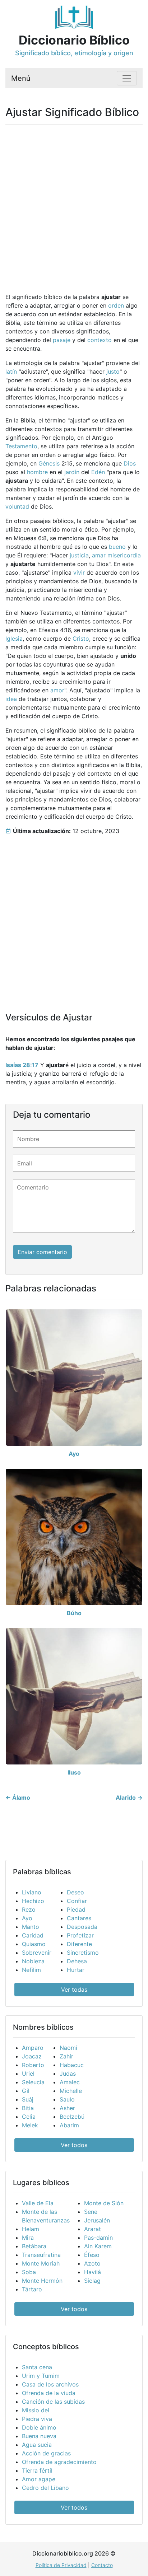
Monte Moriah (41, 2263)
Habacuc (72, 2065)
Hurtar (76, 1970)
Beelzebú (72, 2117)
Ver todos (74, 2145)
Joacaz (32, 2056)
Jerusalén (97, 2220)
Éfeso (92, 2255)
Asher (67, 2108)
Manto (31, 1927)
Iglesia (14, 639)
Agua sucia (37, 2445)
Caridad (33, 1935)
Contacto (102, 2565)
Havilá (92, 2272)
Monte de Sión (104, 2203)
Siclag (92, 2281)
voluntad (17, 506)
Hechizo (33, 1901)
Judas (68, 2074)
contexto (100, 340)
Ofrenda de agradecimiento (59, 2462)
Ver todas (74, 1990)
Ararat (92, 2229)
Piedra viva (37, 2419)
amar (99, 555)
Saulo (67, 2099)
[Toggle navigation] (127, 78)
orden (116, 305)
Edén (98, 472)
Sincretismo (83, 1953)
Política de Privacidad (61, 2565)
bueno (117, 547)
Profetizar (80, 1935)
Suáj (28, 2099)
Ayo (27, 1918)
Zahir (66, 2056)
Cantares (79, 1918)
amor (57, 690)
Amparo (33, 2048)
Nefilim (31, 1970)
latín (11, 371)
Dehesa (77, 1961)
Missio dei (36, 2410)
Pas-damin (98, 2238)
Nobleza (33, 1961)
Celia (29, 2117)
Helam (31, 2229)
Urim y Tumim (41, 2376)
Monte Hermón (42, 2281)
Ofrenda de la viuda (49, 2393)
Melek (30, 2125)
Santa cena (37, 2367)
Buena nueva (39, 2436)
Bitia (28, 2108)
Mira (28, 2238)
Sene (91, 2212)
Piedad (76, 1909)
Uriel (28, 2074)
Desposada (82, 1927)
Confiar (77, 1901)
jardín (72, 472)
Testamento (21, 446)
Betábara (34, 2246)
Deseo (75, 1892)
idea (11, 699)
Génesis (49, 463)
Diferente (79, 1944)
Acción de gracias (46, 2453)
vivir (79, 572)
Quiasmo (34, 1944)
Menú (21, 78)
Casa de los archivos (50, 2384)
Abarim (69, 2125)
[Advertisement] (74, 204)
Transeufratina (41, 2255)
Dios (130, 463)
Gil (26, 2091)
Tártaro (32, 2289)
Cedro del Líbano (45, 2488)
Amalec (70, 2082)
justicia (79, 555)
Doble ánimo (39, 2427)
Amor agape (39, 2479)
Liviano (32, 1892)
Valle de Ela (38, 2203)
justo (113, 371)
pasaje (62, 340)
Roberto (33, 2065)
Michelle (71, 2091)
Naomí (68, 2048)
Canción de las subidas (53, 2402)
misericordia (124, 555)
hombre (37, 472)
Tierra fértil (37, 2470)
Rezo (29, 1909)
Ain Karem (98, 2246)
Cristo (81, 639)
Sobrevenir (37, 1953)
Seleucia (33, 2082)
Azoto (92, 2263)
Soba (29, 2272)
